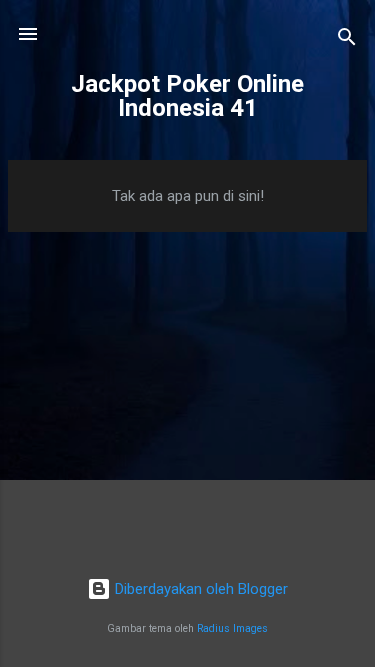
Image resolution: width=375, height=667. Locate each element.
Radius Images (232, 628)
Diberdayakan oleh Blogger (199, 589)
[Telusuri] (347, 40)
